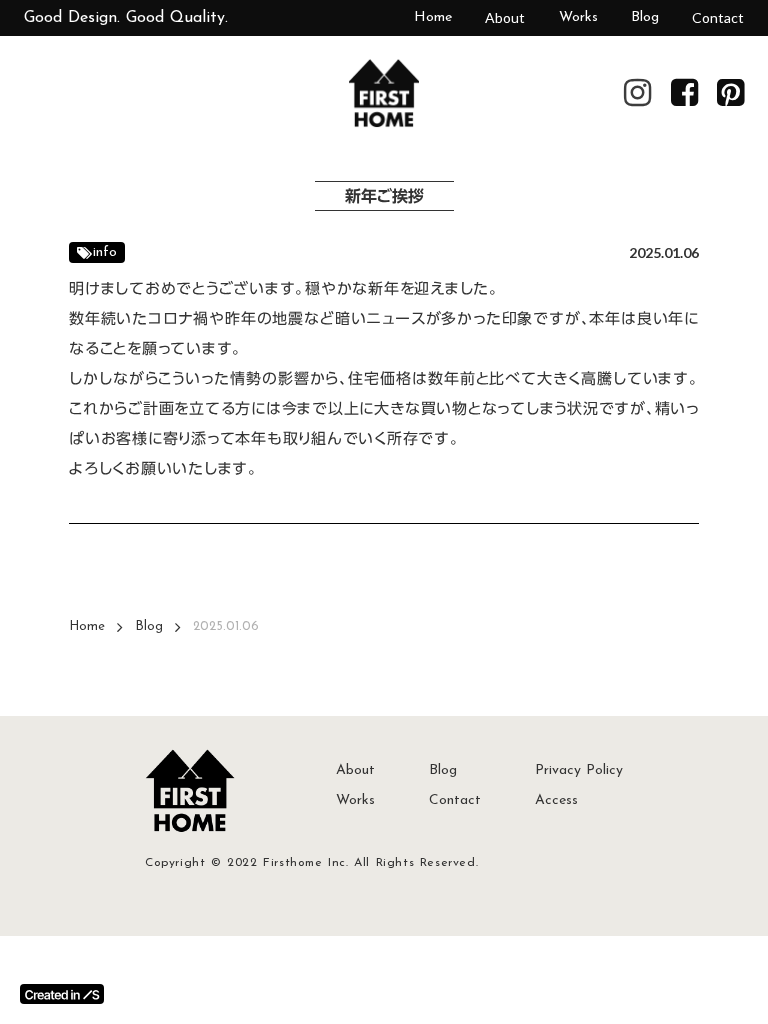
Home (433, 17)
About (505, 17)
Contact (718, 17)
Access (556, 800)
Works (578, 17)
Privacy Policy (579, 770)
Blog (645, 17)
